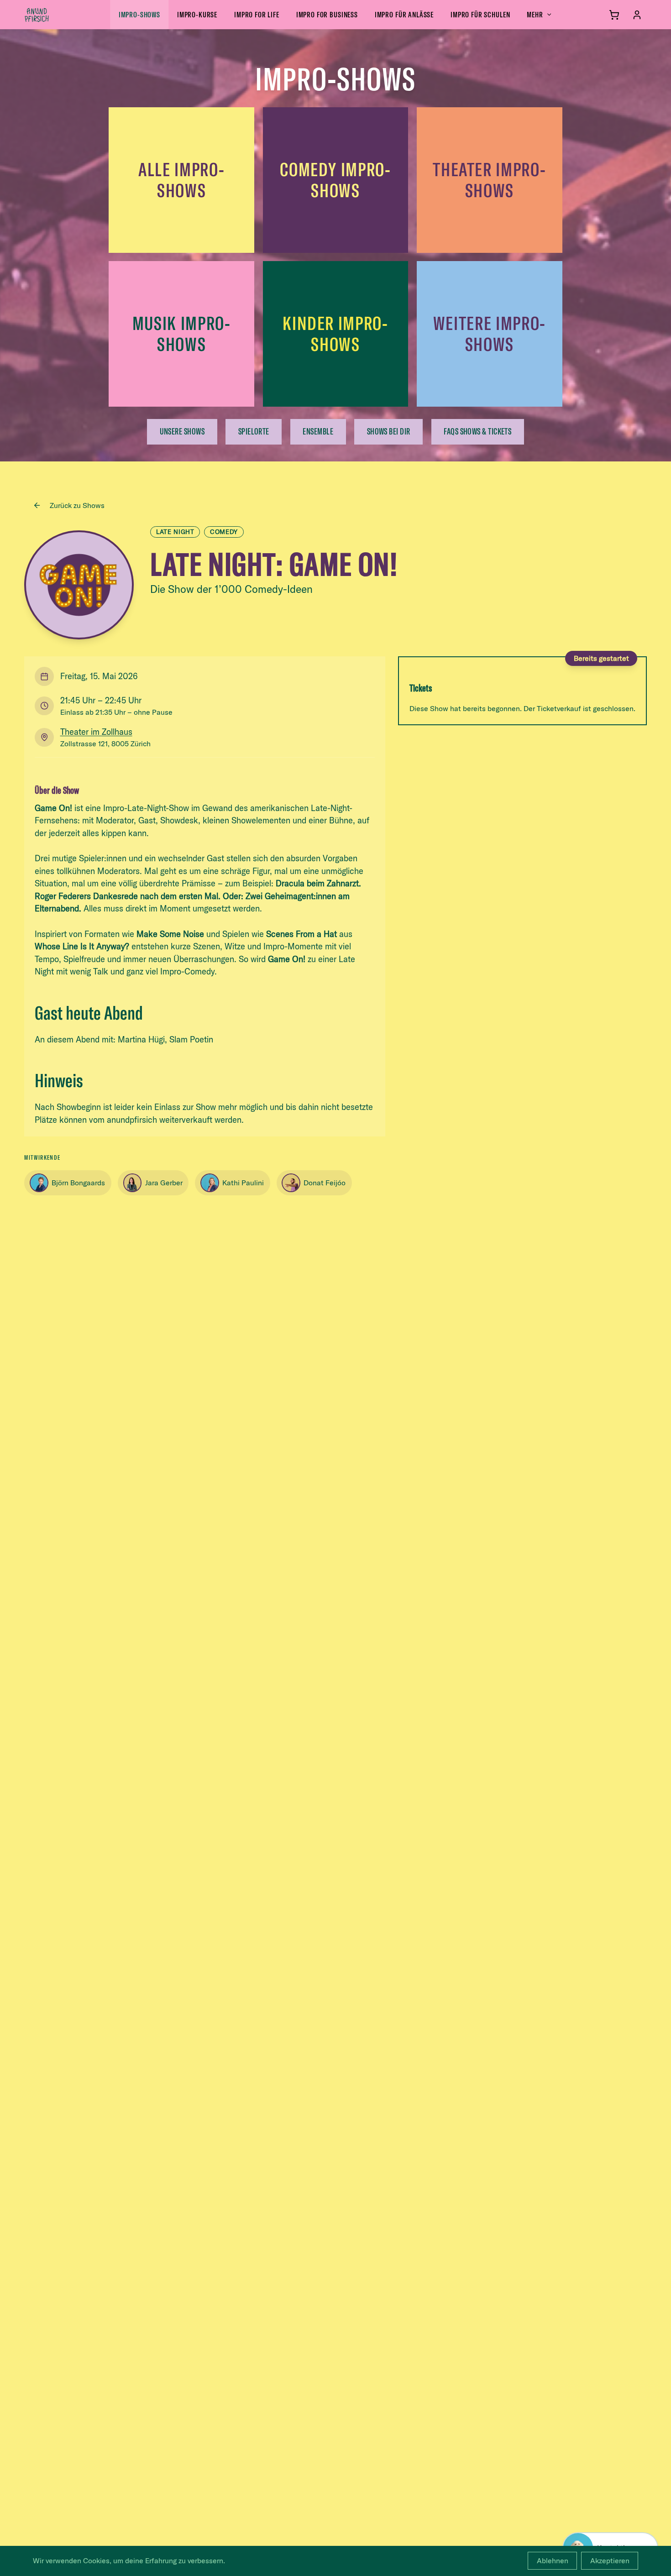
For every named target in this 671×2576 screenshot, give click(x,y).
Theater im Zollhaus (96, 732)
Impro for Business (327, 14)
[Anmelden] (637, 15)
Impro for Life (257, 14)
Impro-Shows (139, 14)
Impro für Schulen (480, 14)
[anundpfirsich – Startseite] (52, 15)
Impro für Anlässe (404, 14)
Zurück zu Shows (77, 505)
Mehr (535, 14)
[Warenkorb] (614, 15)
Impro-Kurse (197, 14)
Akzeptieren (610, 2560)
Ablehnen (553, 2560)
